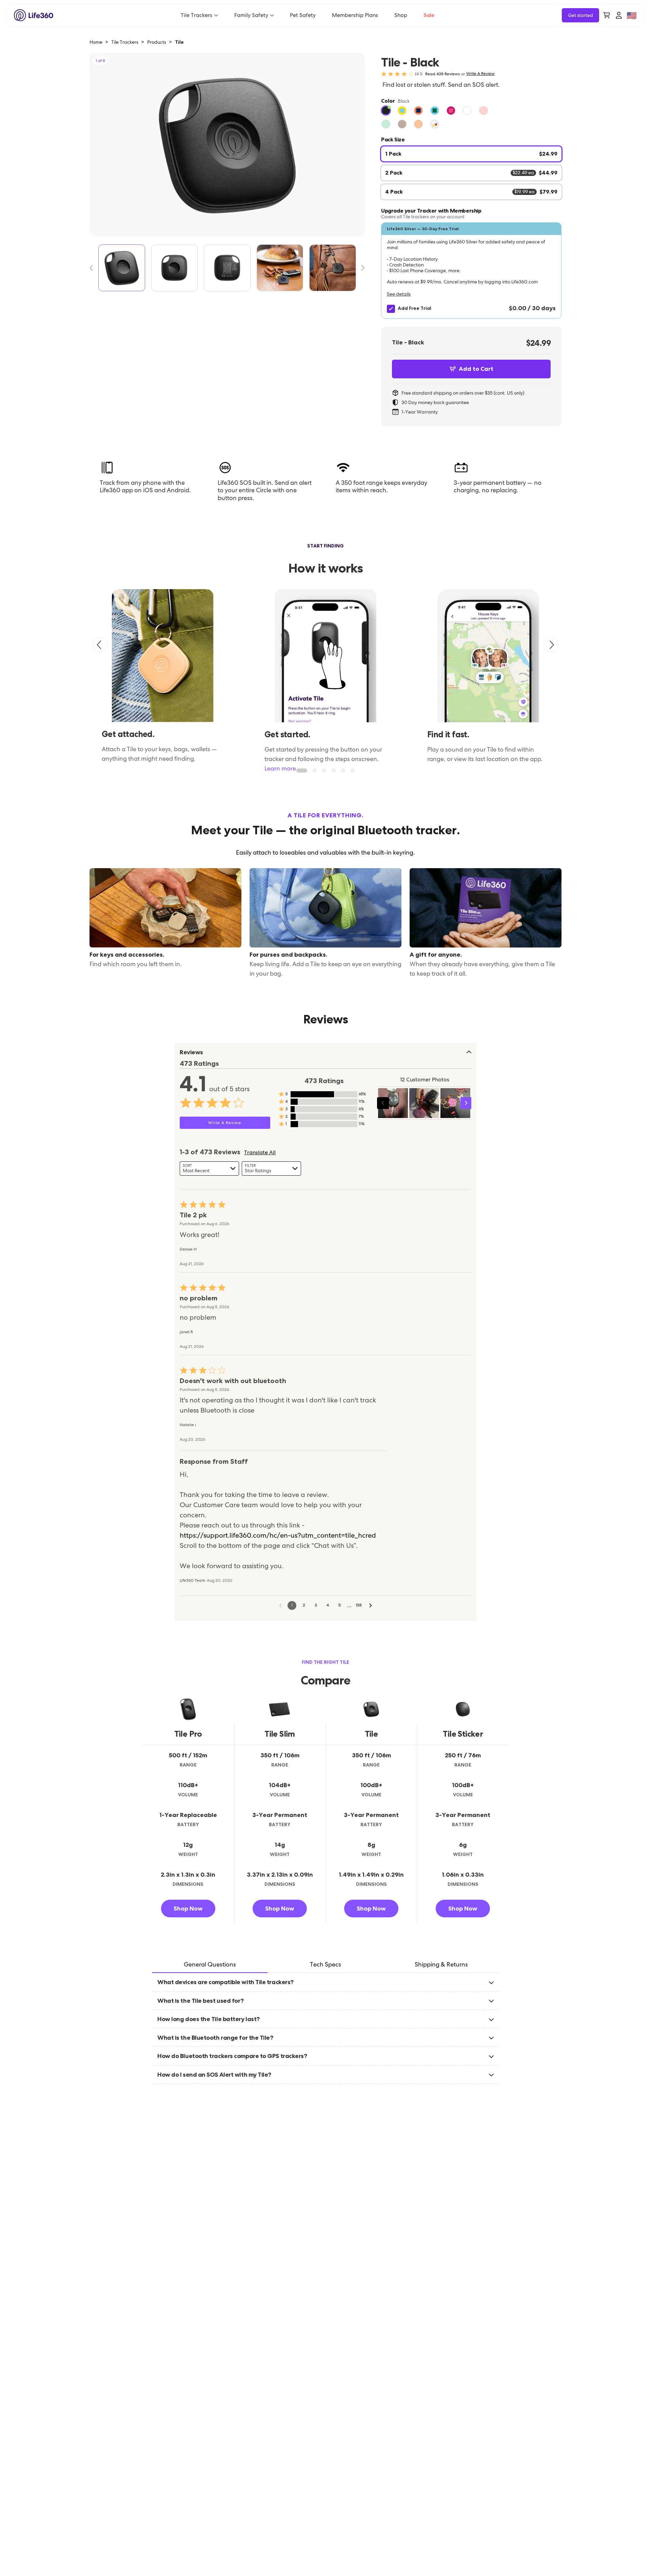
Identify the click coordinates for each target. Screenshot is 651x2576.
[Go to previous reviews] (280, 1605)
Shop (401, 15)
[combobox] (209, 1169)
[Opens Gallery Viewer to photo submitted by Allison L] (393, 1103)
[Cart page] (607, 15)
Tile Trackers (196, 15)
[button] (471, 271)
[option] (386, 111)
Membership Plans (355, 15)
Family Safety (251, 15)
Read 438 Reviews (442, 74)
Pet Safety (303, 15)
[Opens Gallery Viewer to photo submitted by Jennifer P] (455, 1103)
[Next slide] (551, 645)
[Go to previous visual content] (383, 1103)
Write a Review (480, 74)
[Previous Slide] (94, 268)
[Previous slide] (100, 645)
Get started (580, 15)
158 (359, 1605)
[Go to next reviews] (371, 1605)
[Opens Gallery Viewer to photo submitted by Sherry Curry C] (424, 1103)
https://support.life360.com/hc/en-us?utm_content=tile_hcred (278, 1535)
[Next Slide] (360, 268)
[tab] (210, 1965)
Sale (429, 15)
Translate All (260, 1153)
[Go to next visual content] (466, 1103)
